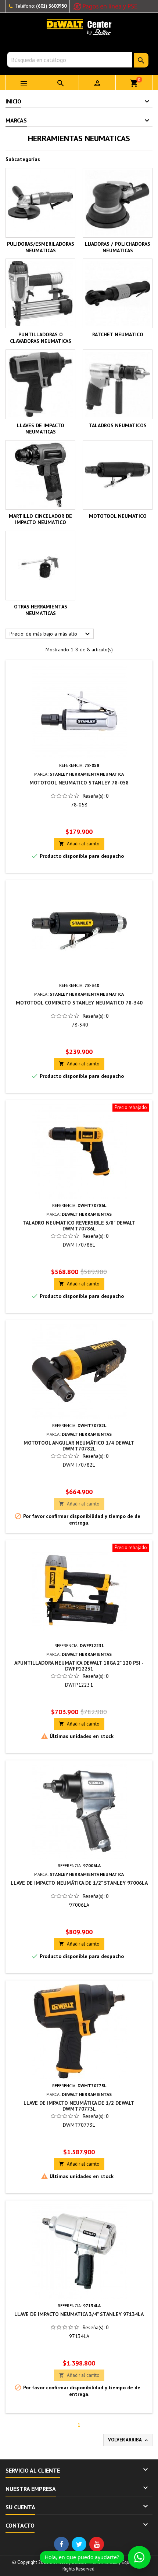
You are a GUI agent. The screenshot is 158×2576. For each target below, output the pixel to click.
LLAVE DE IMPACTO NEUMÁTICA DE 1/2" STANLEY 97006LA (79, 1883)
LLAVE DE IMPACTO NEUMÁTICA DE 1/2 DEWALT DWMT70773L (79, 2106)
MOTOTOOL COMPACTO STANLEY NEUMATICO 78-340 (79, 1003)
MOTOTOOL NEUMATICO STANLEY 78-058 (79, 783)
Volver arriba (129, 2440)
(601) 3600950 (51, 6)
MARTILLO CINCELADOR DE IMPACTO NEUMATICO (40, 519)
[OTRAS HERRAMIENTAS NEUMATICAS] (40, 566)
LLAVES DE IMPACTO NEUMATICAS (41, 429)
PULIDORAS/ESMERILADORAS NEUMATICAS (41, 247)
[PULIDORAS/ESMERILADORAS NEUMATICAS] (40, 203)
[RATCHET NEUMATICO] (118, 293)
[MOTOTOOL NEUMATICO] (118, 475)
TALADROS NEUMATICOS (118, 425)
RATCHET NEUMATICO (118, 334)
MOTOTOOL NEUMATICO (118, 516)
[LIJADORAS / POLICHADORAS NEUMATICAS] (118, 203)
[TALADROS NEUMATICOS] (118, 384)
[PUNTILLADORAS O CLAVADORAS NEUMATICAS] (40, 293)
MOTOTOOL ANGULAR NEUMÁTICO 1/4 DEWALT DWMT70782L (79, 1446)
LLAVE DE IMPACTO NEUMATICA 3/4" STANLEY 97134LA (79, 2314)
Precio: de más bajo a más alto (51, 634)
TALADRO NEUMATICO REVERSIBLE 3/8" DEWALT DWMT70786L (79, 1226)
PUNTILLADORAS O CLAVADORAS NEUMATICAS (41, 338)
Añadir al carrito (79, 844)
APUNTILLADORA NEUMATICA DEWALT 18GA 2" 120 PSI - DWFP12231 (79, 1666)
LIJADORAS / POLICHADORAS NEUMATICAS (118, 247)
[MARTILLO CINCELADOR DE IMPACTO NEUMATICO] (40, 475)
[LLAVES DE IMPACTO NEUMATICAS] (40, 384)
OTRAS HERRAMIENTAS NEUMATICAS (41, 610)
